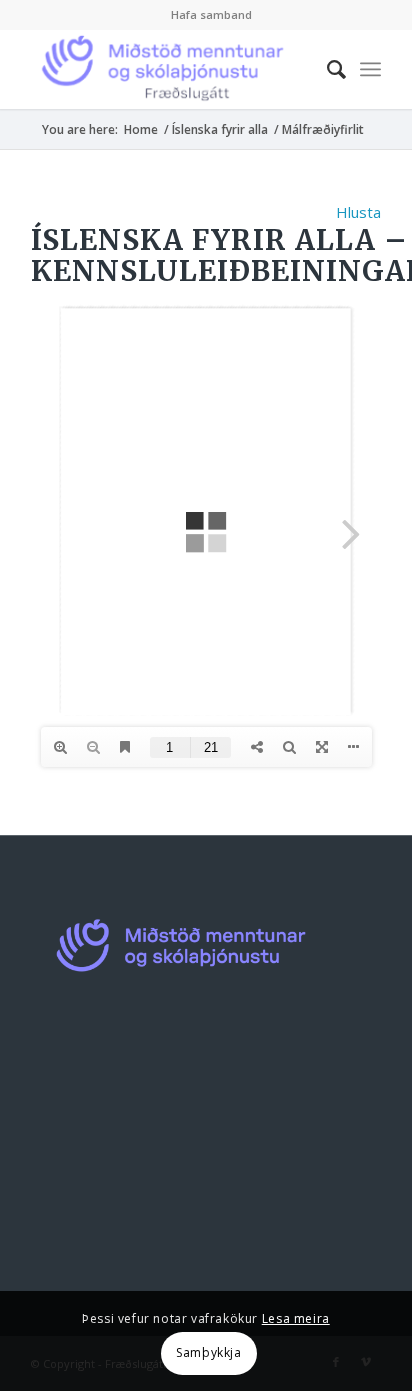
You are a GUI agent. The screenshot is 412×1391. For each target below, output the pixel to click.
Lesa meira (296, 1318)
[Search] (326, 69)
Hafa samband (211, 14)
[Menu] (370, 69)
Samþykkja (208, 1352)
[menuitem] (211, 15)
